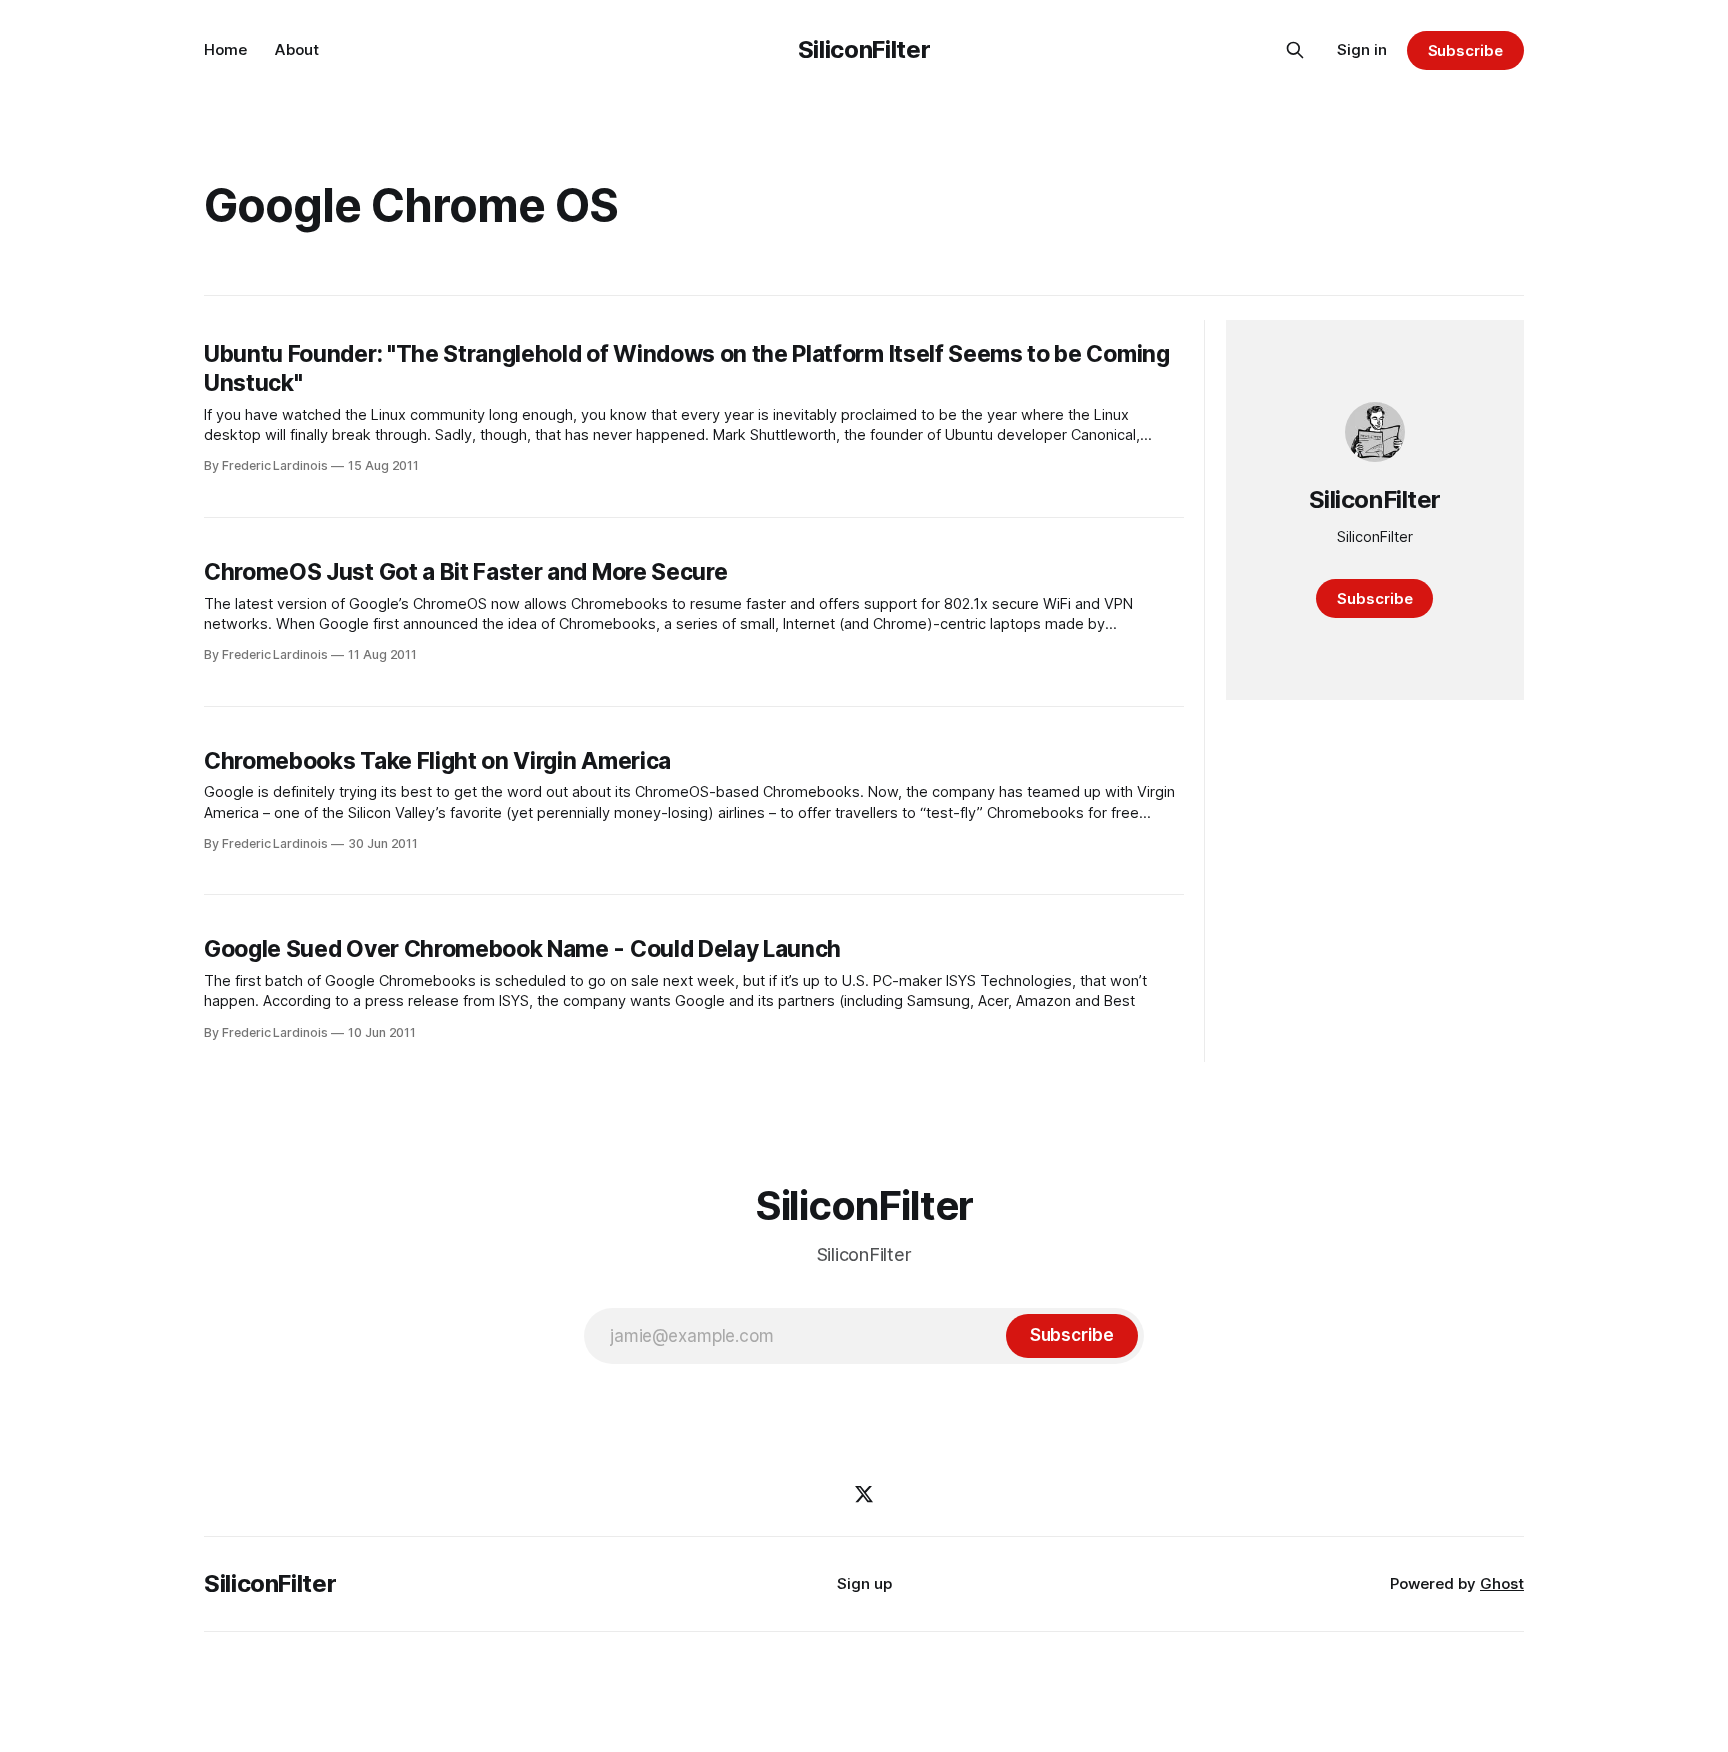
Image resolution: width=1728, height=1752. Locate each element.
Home (225, 49)
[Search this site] (1295, 50)
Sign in (1362, 49)
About (297, 49)
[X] (864, 1494)
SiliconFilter (864, 49)
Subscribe (1465, 50)
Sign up (864, 1583)
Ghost (1502, 1583)
